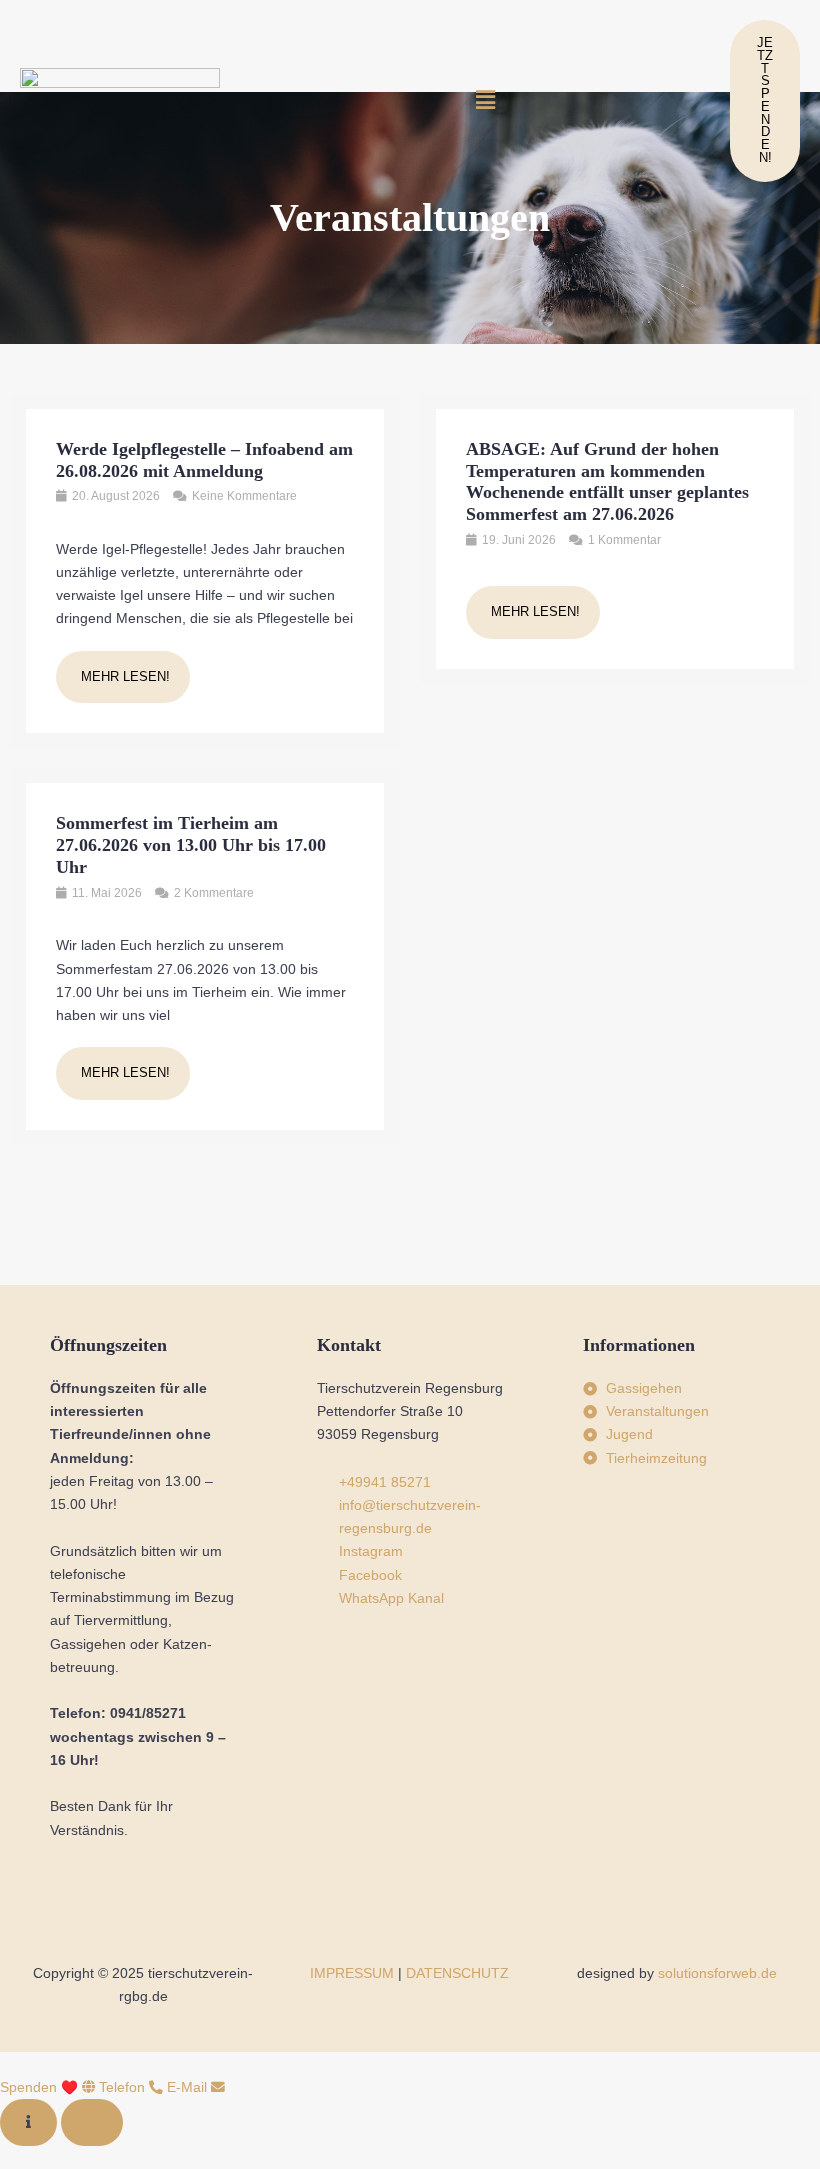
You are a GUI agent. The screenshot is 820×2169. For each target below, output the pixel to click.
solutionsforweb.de (717, 1973)
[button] (485, 101)
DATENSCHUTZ (457, 1973)
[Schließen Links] (92, 2122)
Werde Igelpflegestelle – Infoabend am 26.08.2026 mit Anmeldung (204, 460)
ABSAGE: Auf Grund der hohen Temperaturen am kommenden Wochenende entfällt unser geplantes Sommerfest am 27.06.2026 (607, 482)
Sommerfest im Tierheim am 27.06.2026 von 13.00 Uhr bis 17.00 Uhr (191, 845)
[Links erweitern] (28, 2122)
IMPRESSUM (352, 1973)
